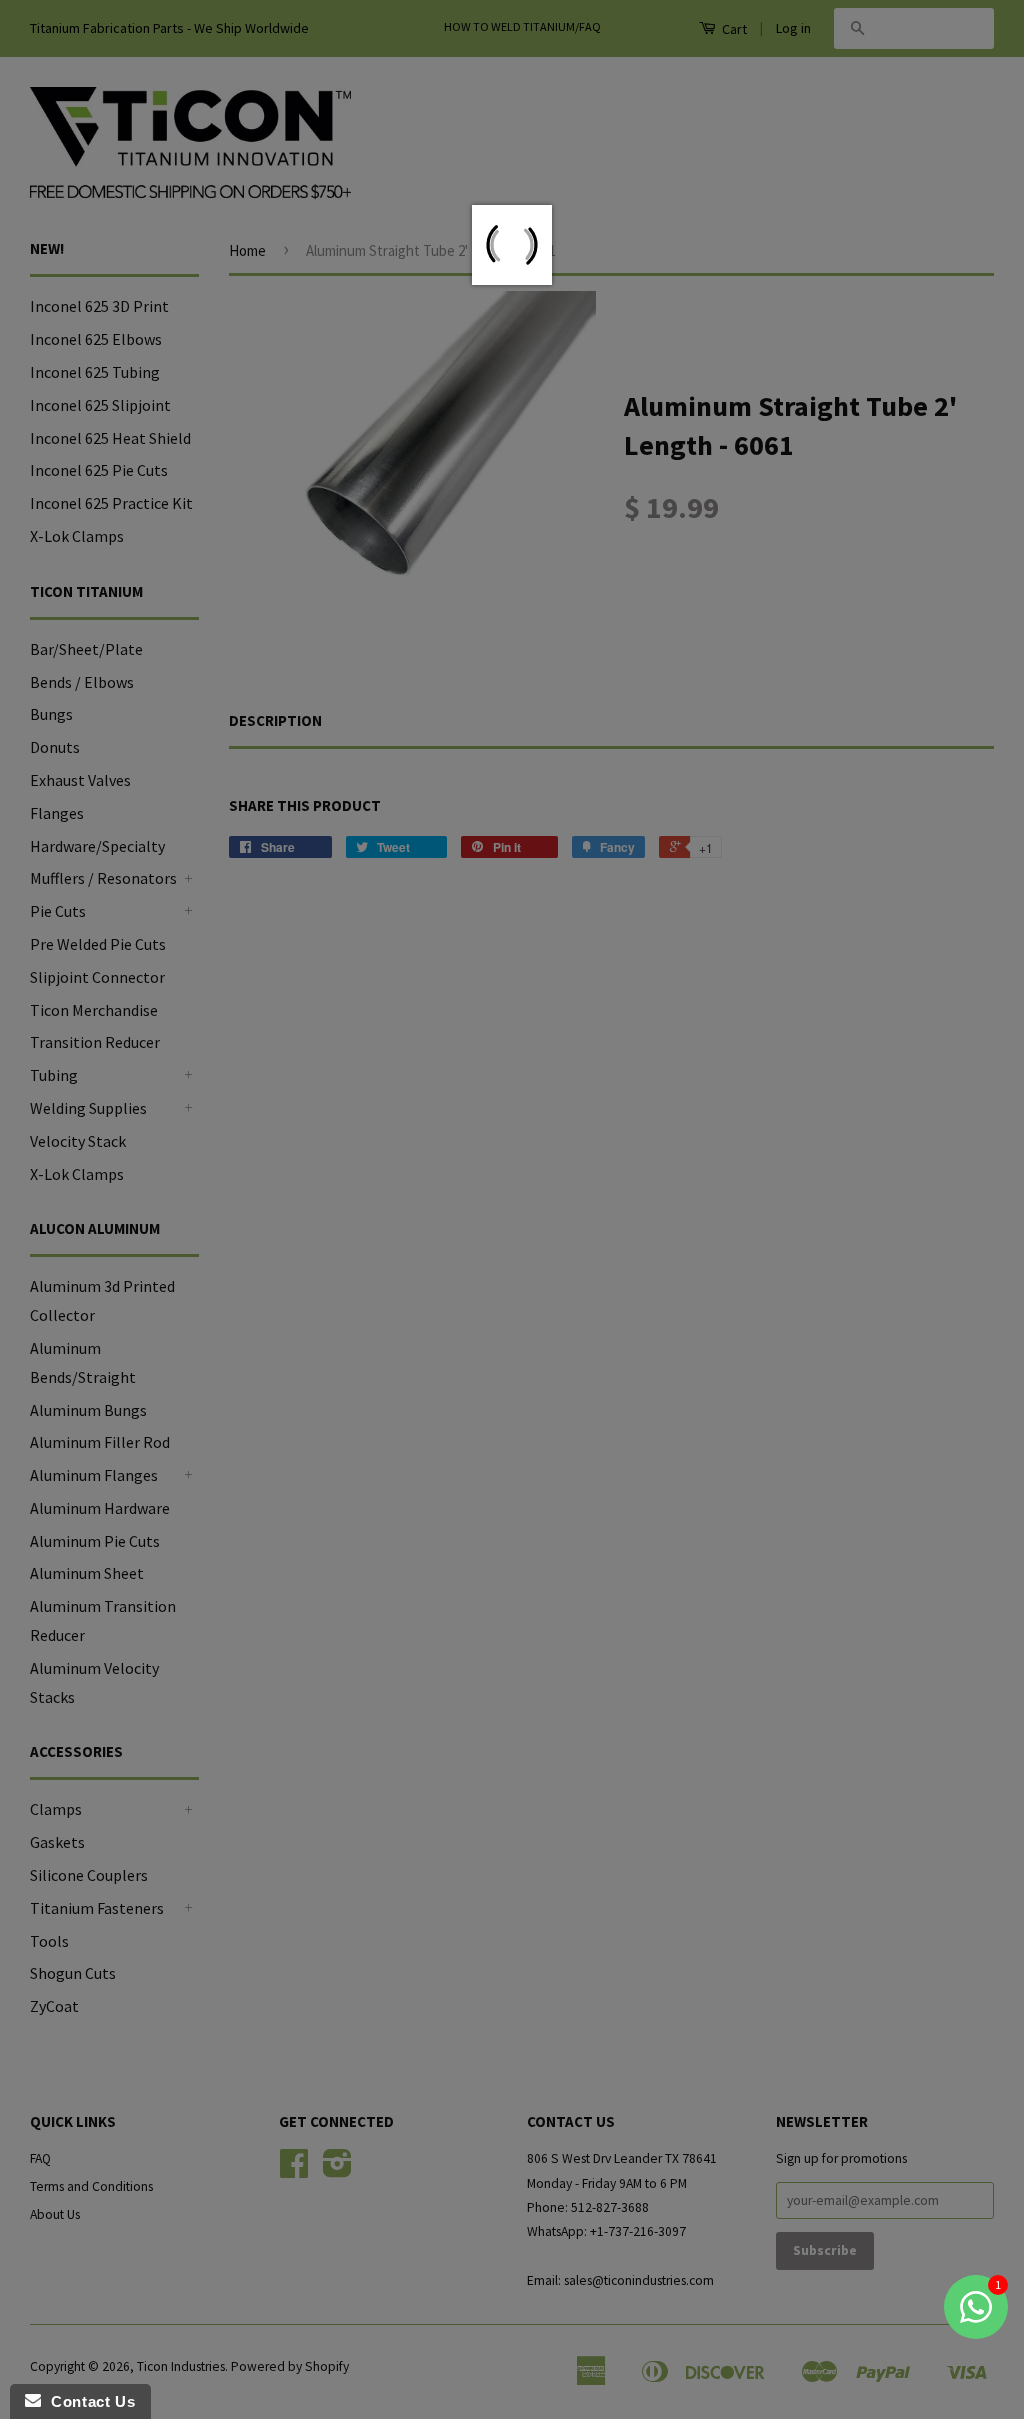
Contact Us (88, 2401)
